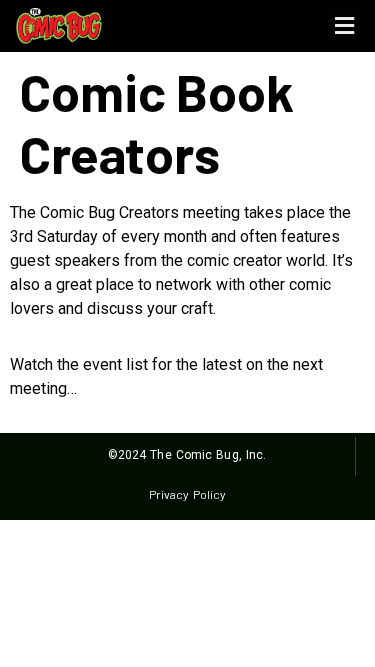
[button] (344, 26)
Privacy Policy (187, 494)
